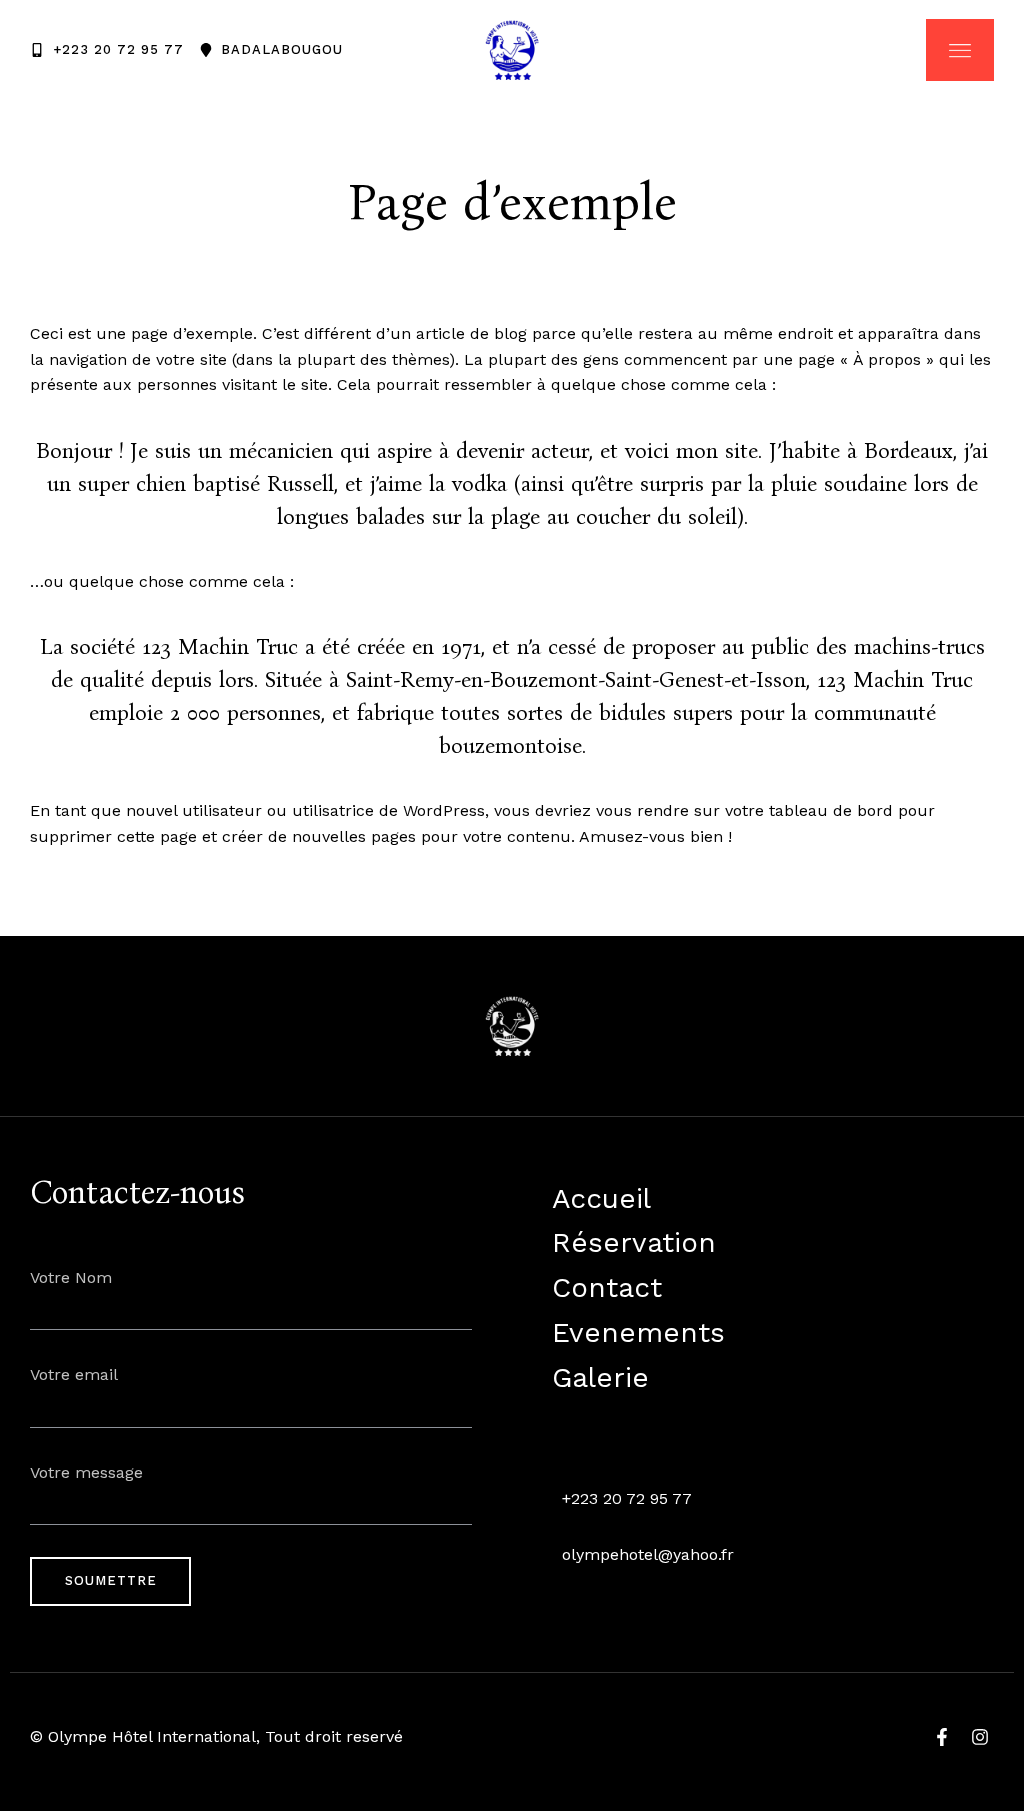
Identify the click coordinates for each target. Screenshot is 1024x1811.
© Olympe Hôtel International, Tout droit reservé (216, 1736)
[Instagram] (980, 1737)
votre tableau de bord (809, 810)
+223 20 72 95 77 (627, 1498)
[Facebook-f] (942, 1737)
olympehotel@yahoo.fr (648, 1554)
